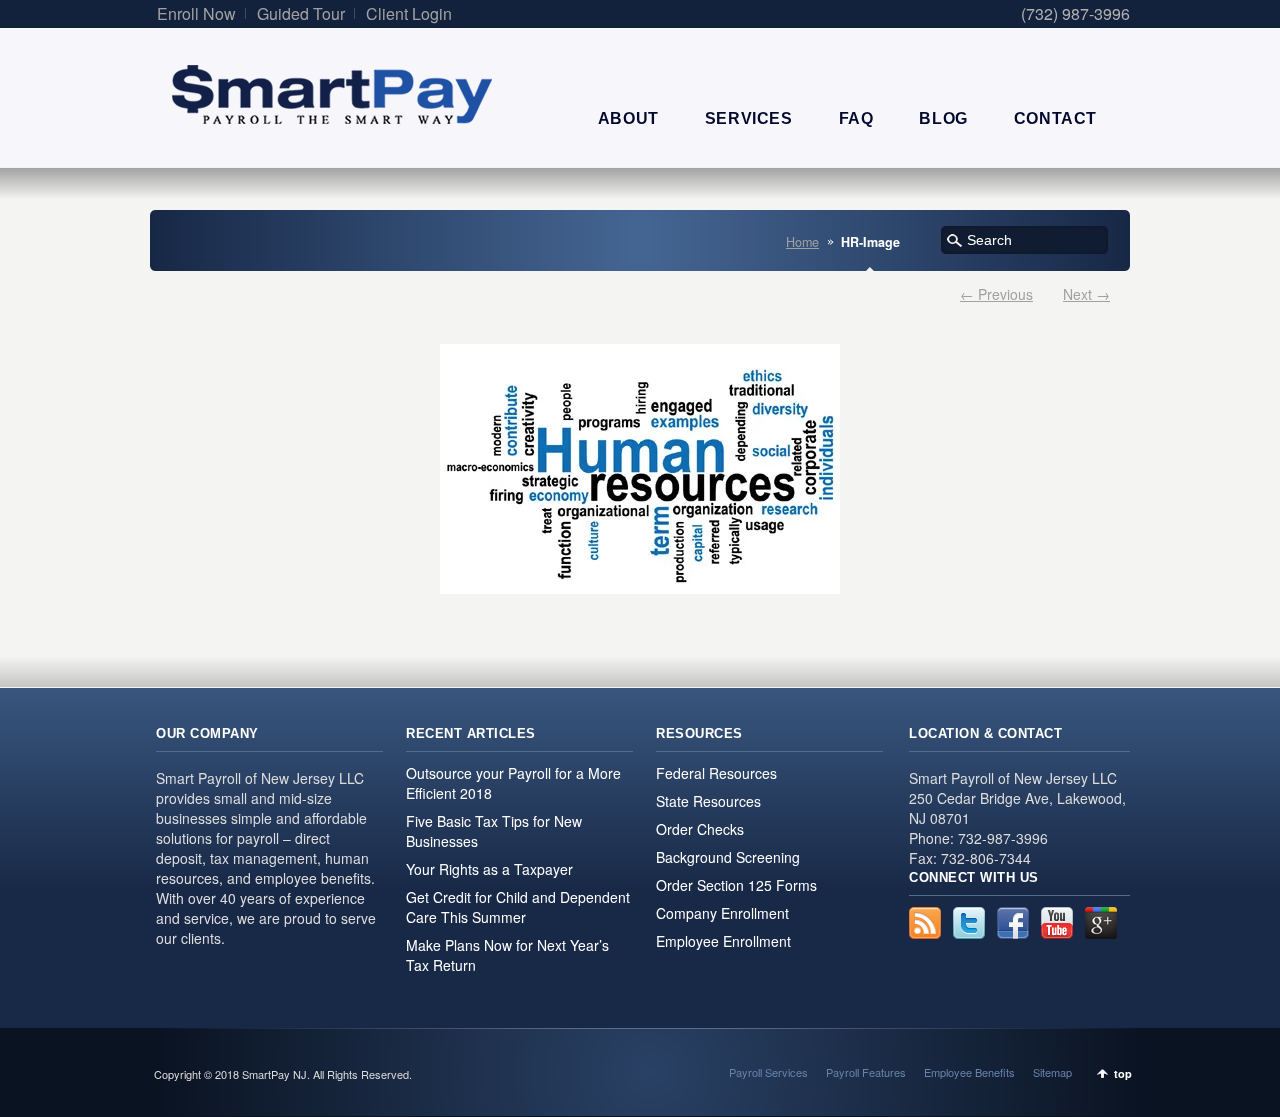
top (1123, 1073)
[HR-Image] (640, 469)
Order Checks (700, 829)
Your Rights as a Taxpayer (489, 869)
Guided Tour (301, 13)
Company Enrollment (722, 913)
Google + (1101, 923)
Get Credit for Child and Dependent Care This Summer (518, 907)
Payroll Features (866, 1072)
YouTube (1057, 923)
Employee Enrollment (723, 941)
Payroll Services (768, 1072)
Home (802, 242)
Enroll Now (196, 13)
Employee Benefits (969, 1072)
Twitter (969, 923)
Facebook (1013, 923)
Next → (1086, 294)
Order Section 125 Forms (736, 885)
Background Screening (728, 857)
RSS (925, 923)
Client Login (409, 13)
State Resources (708, 801)
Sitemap (1052, 1072)
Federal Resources (716, 773)
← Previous (996, 294)
